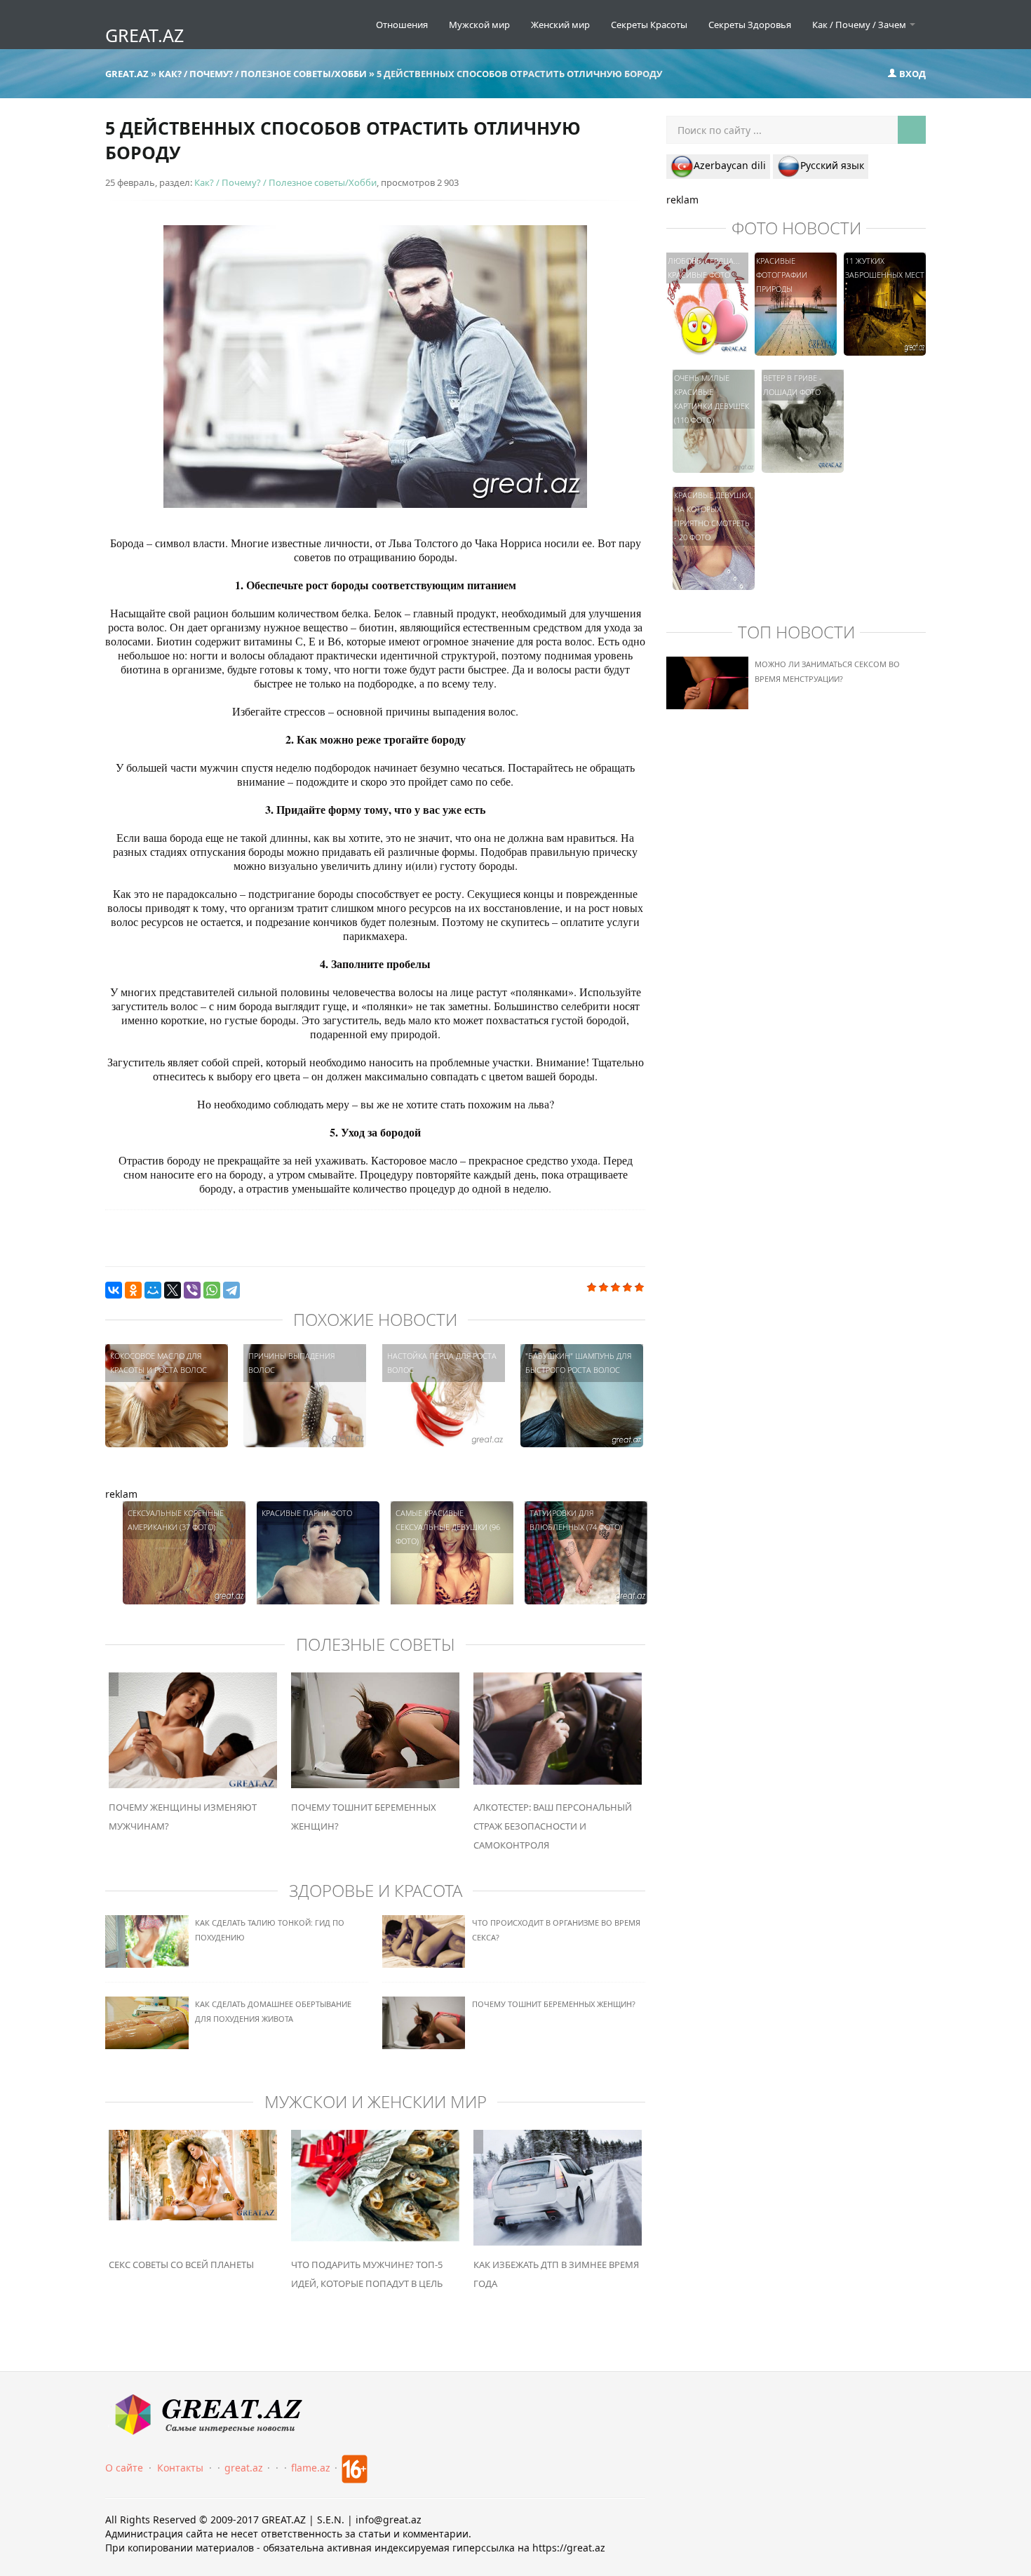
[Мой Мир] (153, 1290)
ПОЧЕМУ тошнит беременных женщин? (554, 2004)
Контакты (180, 2468)
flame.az (311, 2468)
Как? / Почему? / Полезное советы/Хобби (285, 182)
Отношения (402, 25)
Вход (911, 74)
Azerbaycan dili (730, 165)
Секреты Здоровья (750, 25)
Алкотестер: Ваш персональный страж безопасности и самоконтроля (553, 1826)
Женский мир (560, 25)
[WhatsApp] (212, 1290)
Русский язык (832, 165)
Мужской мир (479, 25)
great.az (244, 2468)
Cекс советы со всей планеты (181, 2265)
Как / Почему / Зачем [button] (860, 25)
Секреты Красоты (649, 25)
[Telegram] (231, 1290)
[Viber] (192, 1290)
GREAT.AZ (144, 35)
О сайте (124, 2468)
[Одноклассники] (133, 1290)
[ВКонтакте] (114, 1290)
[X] (173, 1290)
